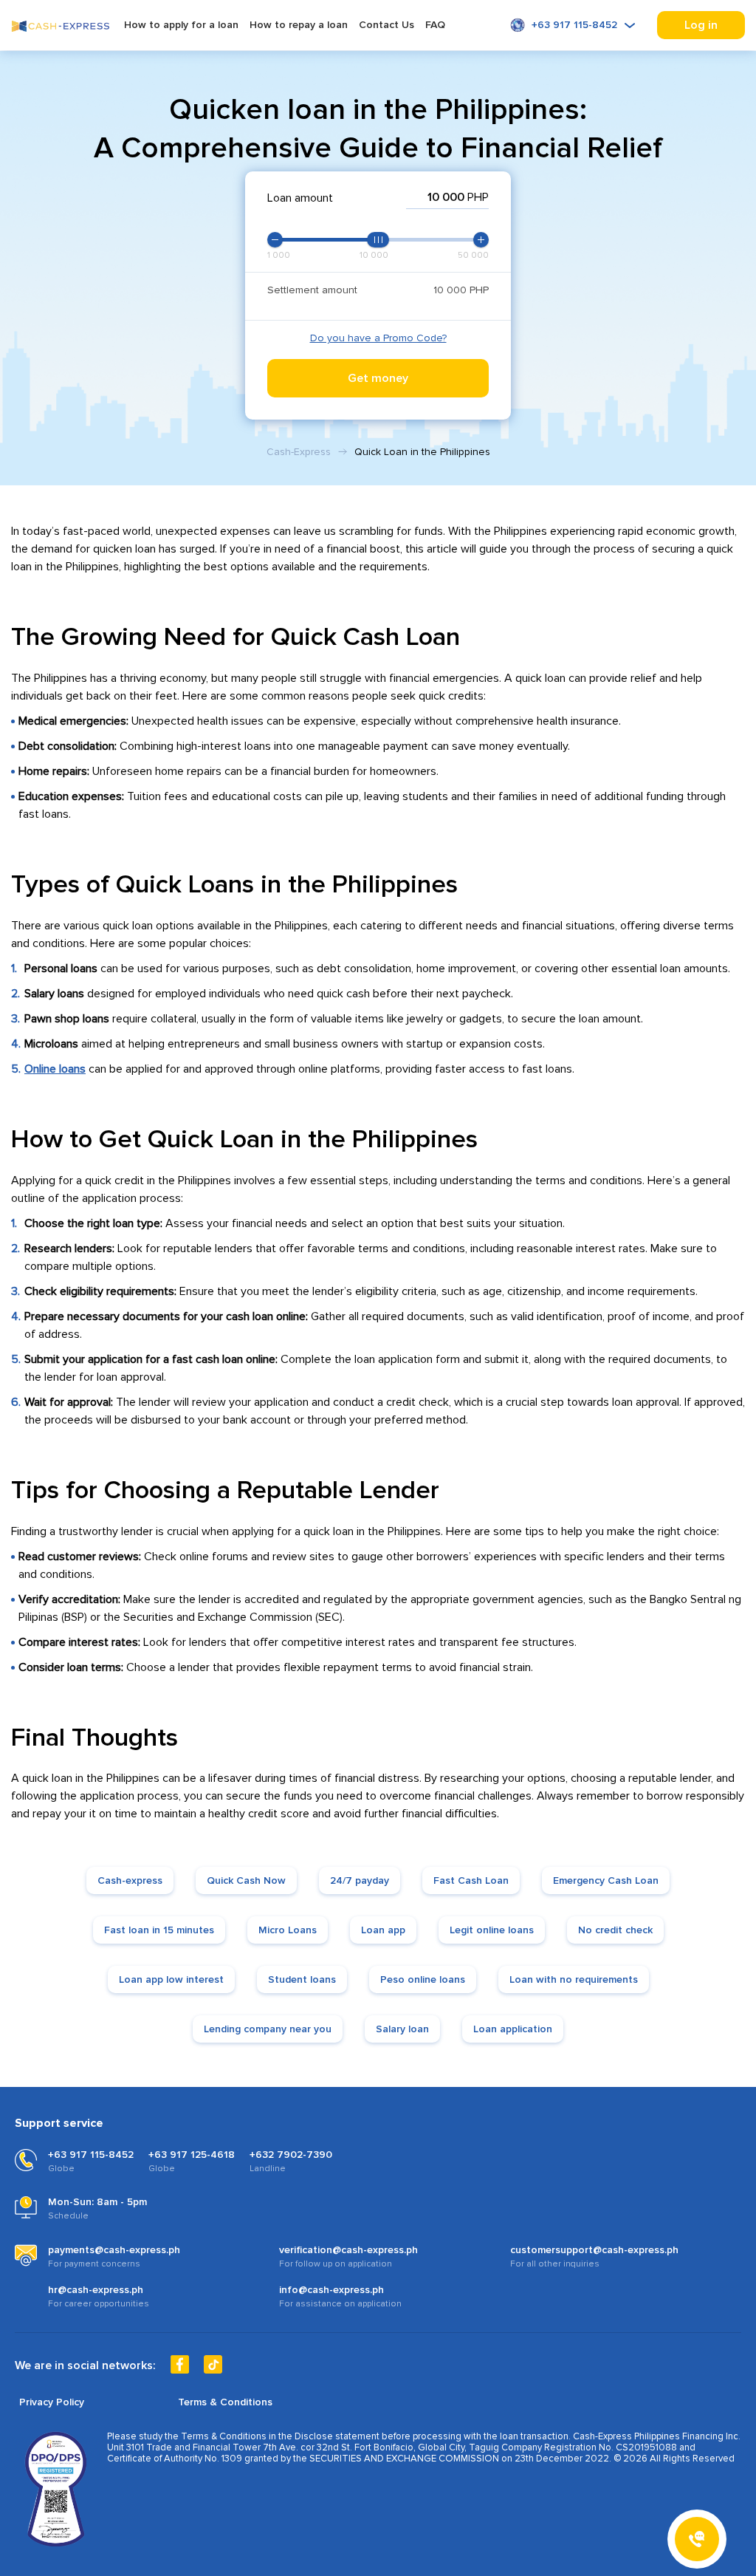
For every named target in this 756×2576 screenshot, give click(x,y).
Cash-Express (299, 452)
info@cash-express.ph (331, 2290)
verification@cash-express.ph (348, 2250)
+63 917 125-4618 (192, 2155)
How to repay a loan (299, 25)
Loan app (383, 1930)
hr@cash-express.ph (96, 2290)
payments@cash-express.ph (114, 2250)
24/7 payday (360, 1880)
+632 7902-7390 (291, 2155)
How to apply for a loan (181, 25)
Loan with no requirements (574, 1979)
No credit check (615, 1930)
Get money (378, 378)
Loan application (513, 2029)
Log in (701, 25)
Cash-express (130, 1880)
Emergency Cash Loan (606, 1880)
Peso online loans (423, 1979)
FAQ (435, 25)
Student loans (302, 1979)
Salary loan (402, 2029)
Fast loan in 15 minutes (159, 1930)
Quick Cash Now (246, 1880)
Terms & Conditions (225, 2402)
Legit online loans (492, 1930)
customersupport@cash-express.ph (594, 2250)
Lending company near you (268, 2029)
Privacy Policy (52, 2402)
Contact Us (386, 25)
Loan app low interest (171, 1979)
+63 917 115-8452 (574, 25)
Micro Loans (288, 1930)
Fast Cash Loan (471, 1880)
